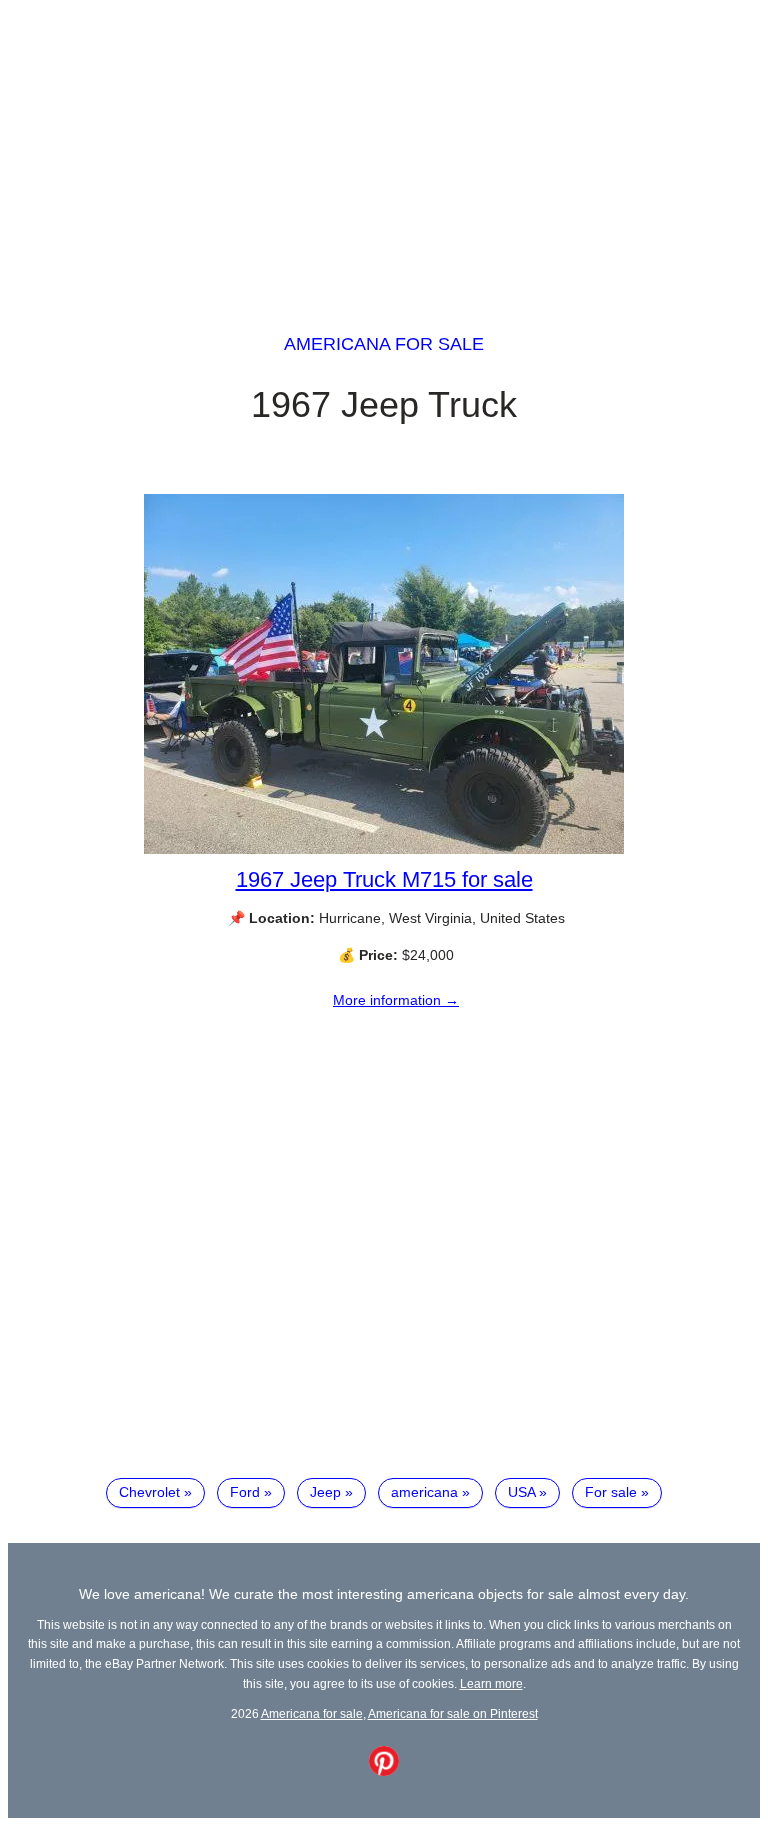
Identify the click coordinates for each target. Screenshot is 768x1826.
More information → (396, 1000)
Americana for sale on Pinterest (453, 1713)
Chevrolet (149, 1492)
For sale (611, 1492)
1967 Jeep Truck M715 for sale (384, 879)
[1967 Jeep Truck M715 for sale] (384, 849)
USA (521, 1492)
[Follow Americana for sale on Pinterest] (384, 1771)
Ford (245, 1492)
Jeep (325, 1492)
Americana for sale (384, 344)
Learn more (491, 1683)
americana (424, 1492)
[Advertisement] (384, 148)
